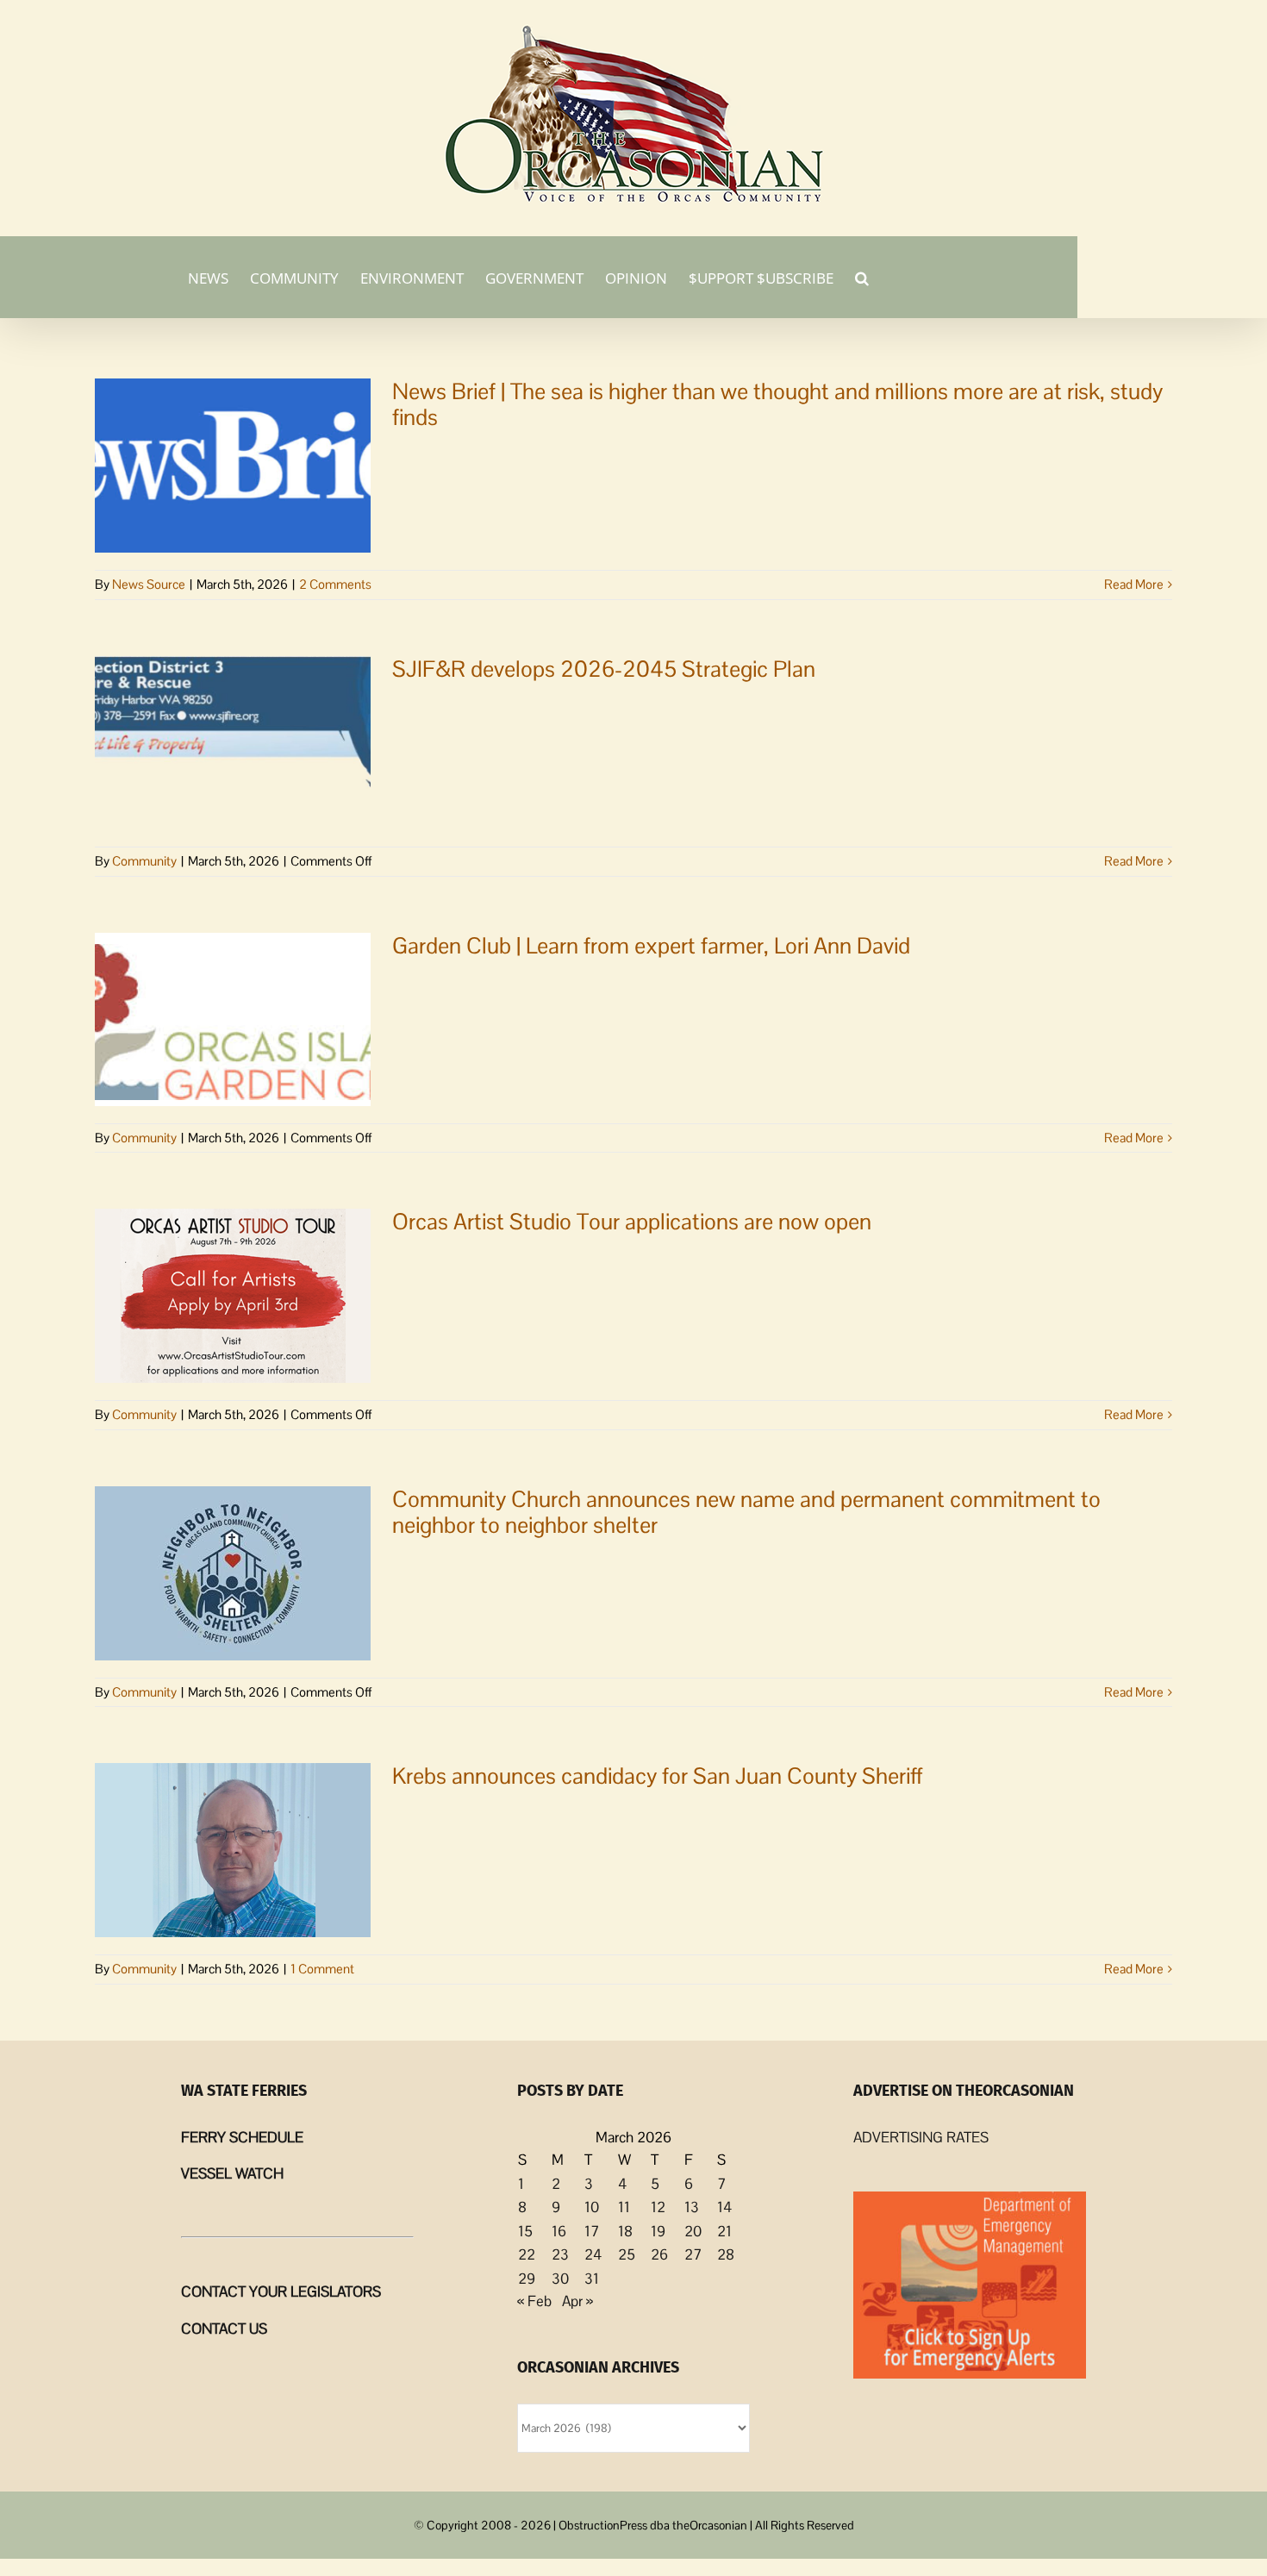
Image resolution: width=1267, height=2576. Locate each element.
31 (592, 2279)
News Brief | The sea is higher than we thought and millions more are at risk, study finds (777, 404)
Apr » (577, 2301)
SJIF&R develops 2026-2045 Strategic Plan (604, 669)
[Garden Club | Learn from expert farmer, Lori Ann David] (233, 1019)
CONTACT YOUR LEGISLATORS (281, 2292)
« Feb (534, 2301)
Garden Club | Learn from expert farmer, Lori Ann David (651, 946)
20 (693, 2231)
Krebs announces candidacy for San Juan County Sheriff (658, 1776)
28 (726, 2254)
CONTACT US (224, 2329)
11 (624, 2207)
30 (560, 2279)
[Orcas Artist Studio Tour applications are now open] (233, 1296)
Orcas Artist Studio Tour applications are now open (632, 1222)
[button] (862, 277)
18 (625, 2231)
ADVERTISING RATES (921, 2137)
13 (692, 2207)
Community (144, 861)
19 (658, 2231)
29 (527, 2279)
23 (560, 2254)
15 (525, 2231)
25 (627, 2254)
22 (527, 2254)
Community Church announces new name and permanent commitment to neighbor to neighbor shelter (746, 1512)
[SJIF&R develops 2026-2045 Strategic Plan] (233, 743)
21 (724, 2231)
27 (693, 2254)
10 (592, 2207)
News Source (149, 584)
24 (593, 2254)
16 (559, 2231)
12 (658, 2207)
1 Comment (322, 1969)
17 (592, 2231)
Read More (1134, 584)
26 (659, 2254)
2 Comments (335, 584)
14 (724, 2207)
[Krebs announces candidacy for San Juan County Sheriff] (233, 1850)
